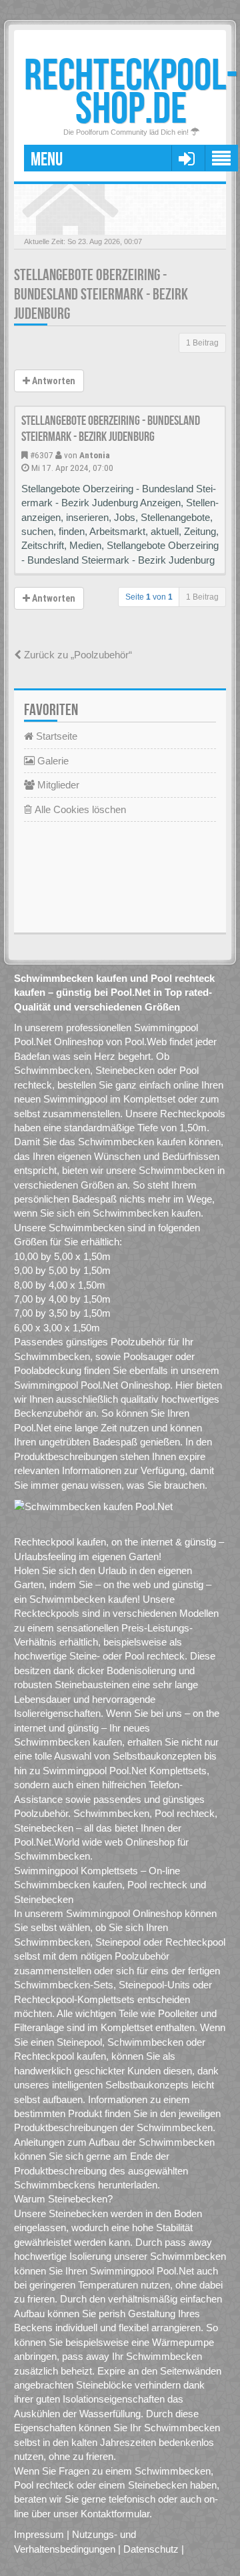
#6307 (42, 455)
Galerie (52, 761)
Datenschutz (151, 2549)
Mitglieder (57, 785)
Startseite (55, 736)
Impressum (39, 2534)
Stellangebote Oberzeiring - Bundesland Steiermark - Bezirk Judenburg (101, 294)
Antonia (95, 455)
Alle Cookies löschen (79, 809)
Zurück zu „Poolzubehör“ (77, 655)
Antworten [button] (53, 381)
